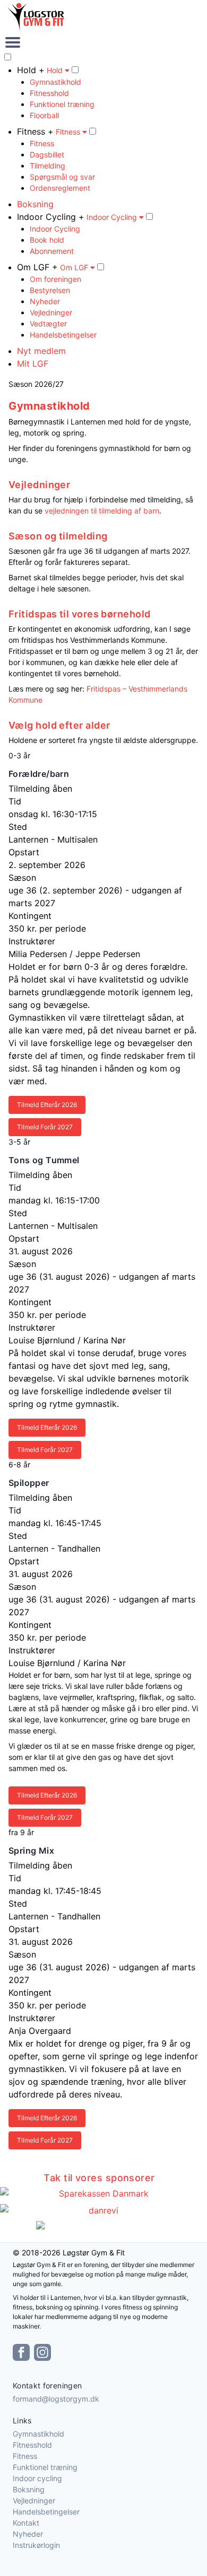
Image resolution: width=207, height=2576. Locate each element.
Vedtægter (48, 324)
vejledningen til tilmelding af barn (102, 511)
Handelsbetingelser (63, 335)
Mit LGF (33, 364)
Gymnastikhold (55, 82)
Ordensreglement (60, 188)
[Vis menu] (103, 42)
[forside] (103, 17)
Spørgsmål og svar (62, 177)
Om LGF (75, 267)
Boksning (35, 204)
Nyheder (45, 301)
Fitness (69, 132)
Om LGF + (37, 267)
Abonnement (52, 251)
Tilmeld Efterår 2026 (47, 1105)
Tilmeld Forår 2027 (45, 1127)
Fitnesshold (49, 93)
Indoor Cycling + (51, 217)
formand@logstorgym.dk (56, 2399)
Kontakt (26, 2523)
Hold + (31, 70)
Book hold (47, 240)
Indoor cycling (37, 2478)
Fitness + (35, 131)
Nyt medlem (41, 351)
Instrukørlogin (36, 2545)
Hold (56, 70)
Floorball (44, 115)
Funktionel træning (62, 104)
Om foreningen (55, 279)
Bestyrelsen (50, 290)
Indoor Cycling (113, 217)
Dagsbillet (47, 154)
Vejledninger (51, 312)
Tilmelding (48, 166)
